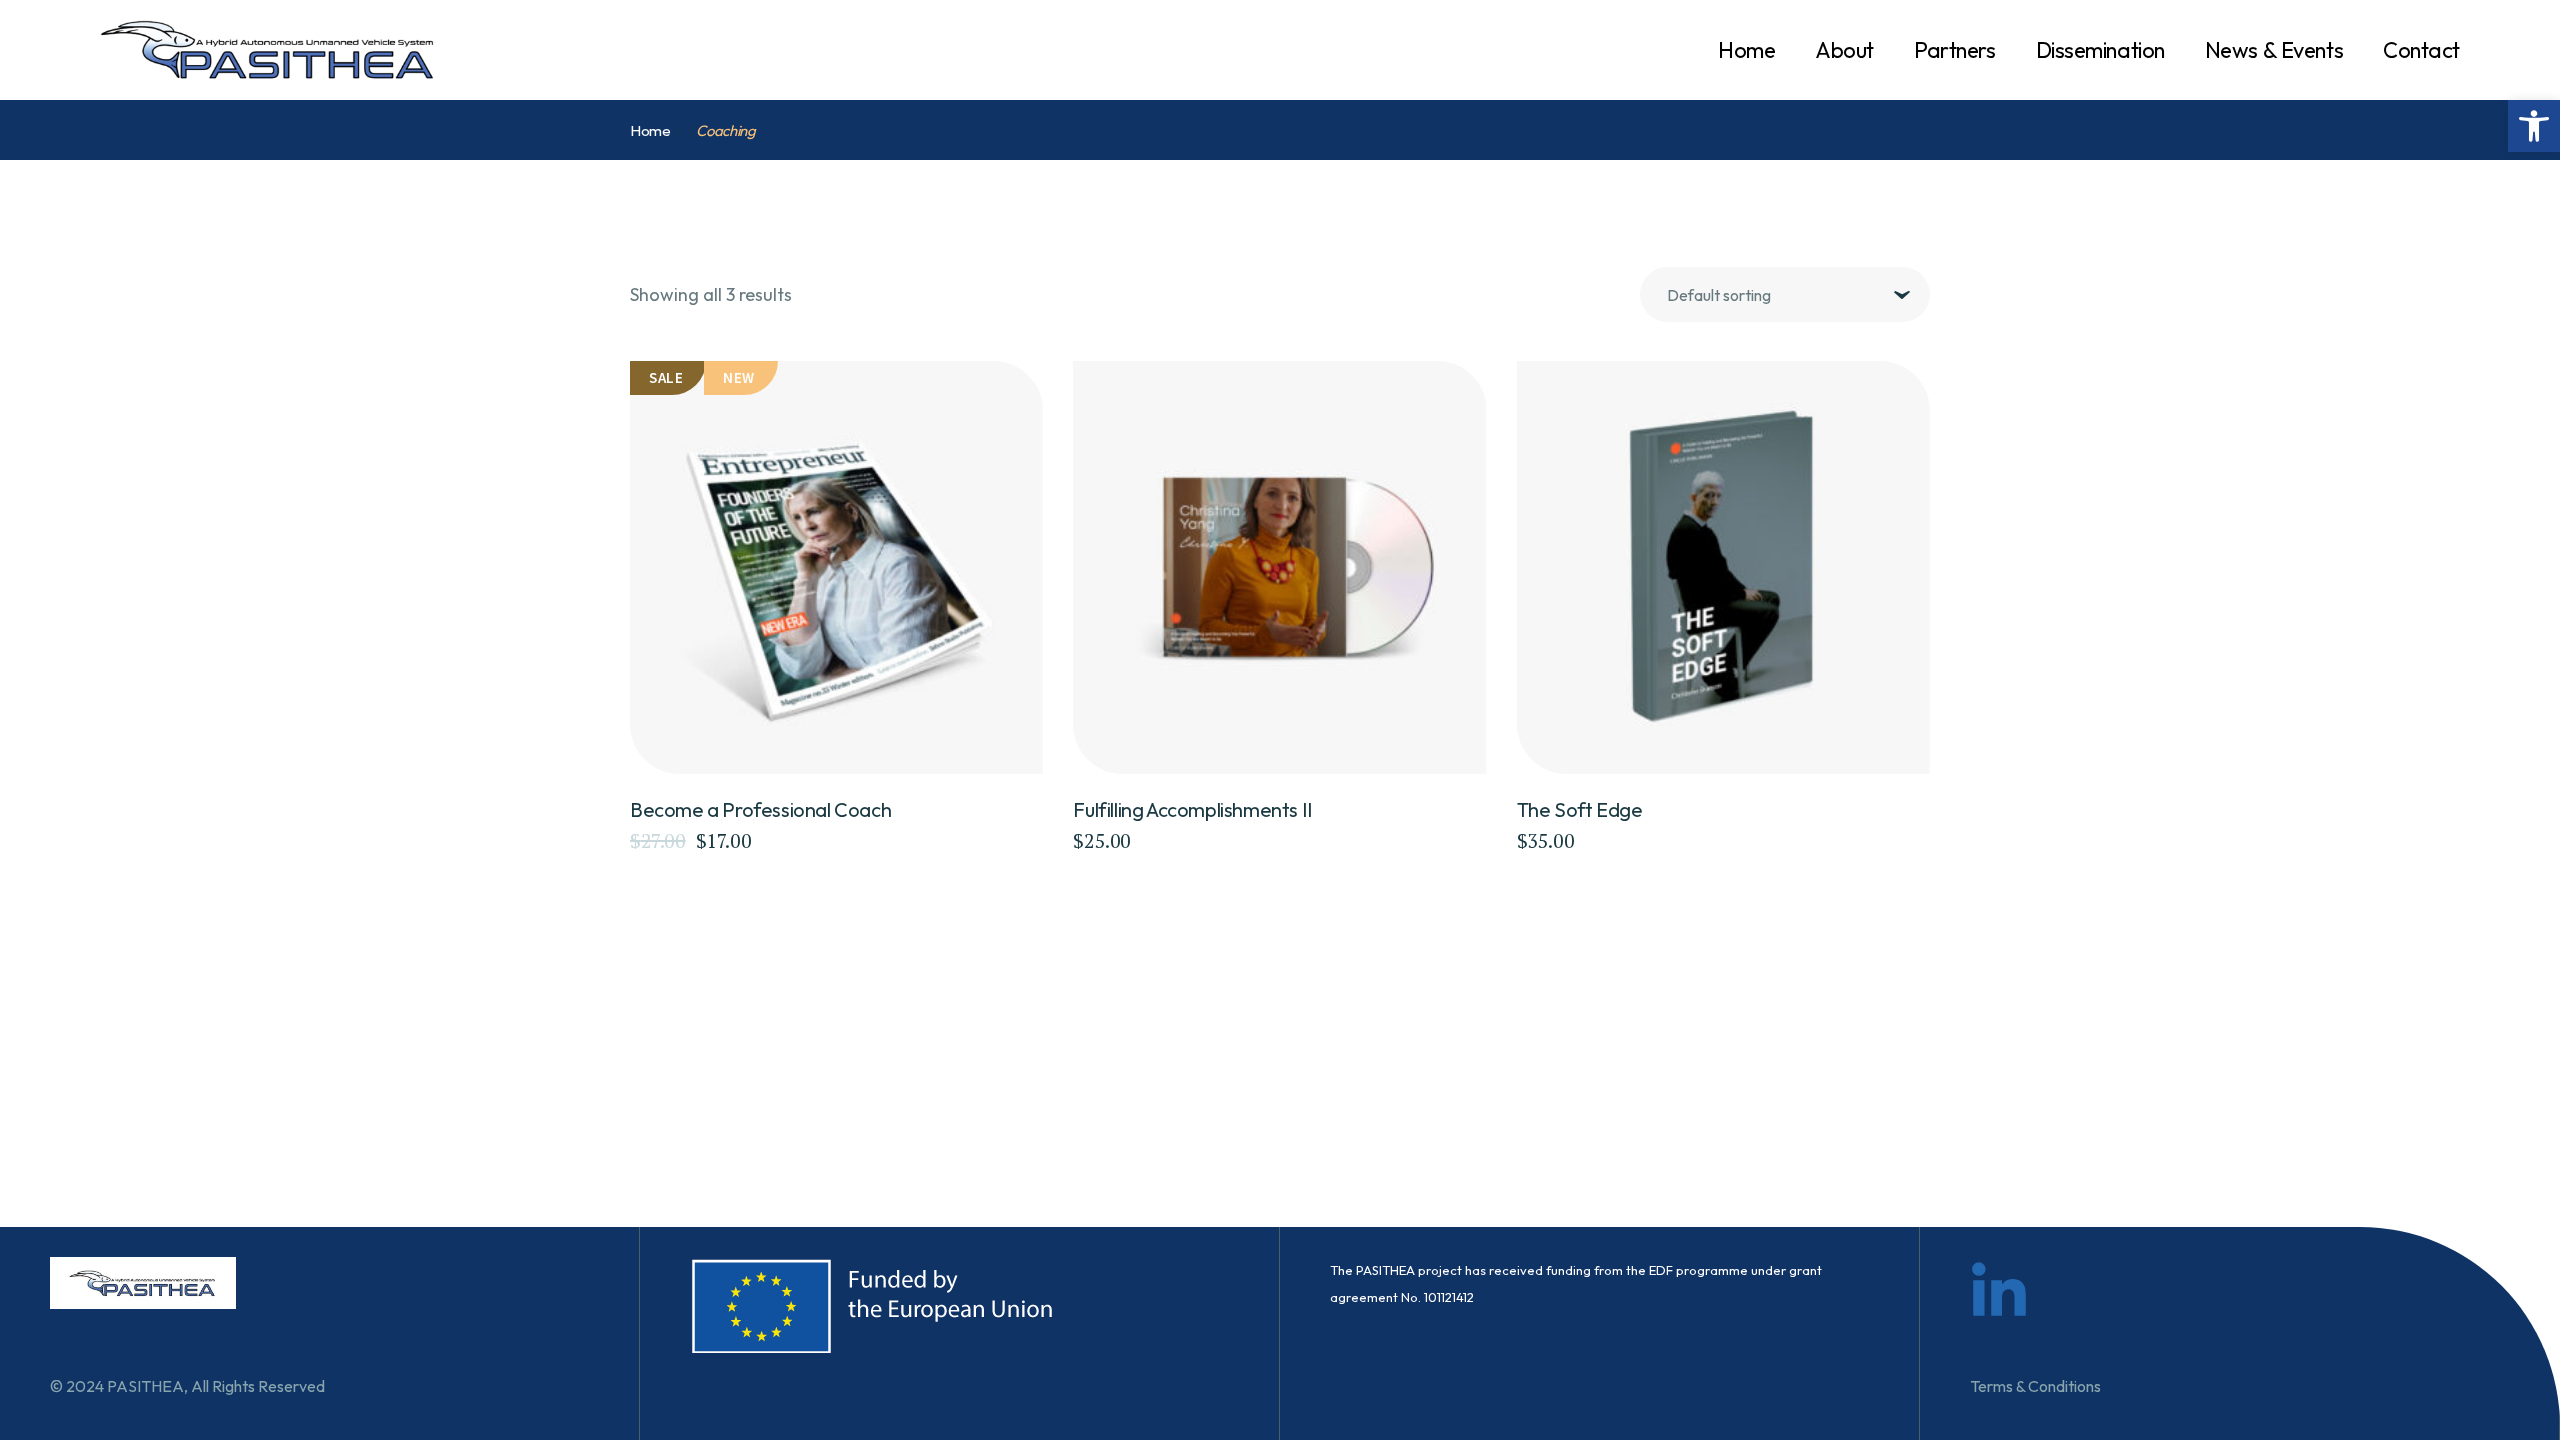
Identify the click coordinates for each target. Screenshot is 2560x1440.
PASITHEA (145, 1386)
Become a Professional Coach (760, 809)
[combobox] (1785, 294)
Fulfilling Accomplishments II (1192, 809)
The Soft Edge (1580, 809)
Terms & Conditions (2035, 1386)
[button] (2534, 126)
